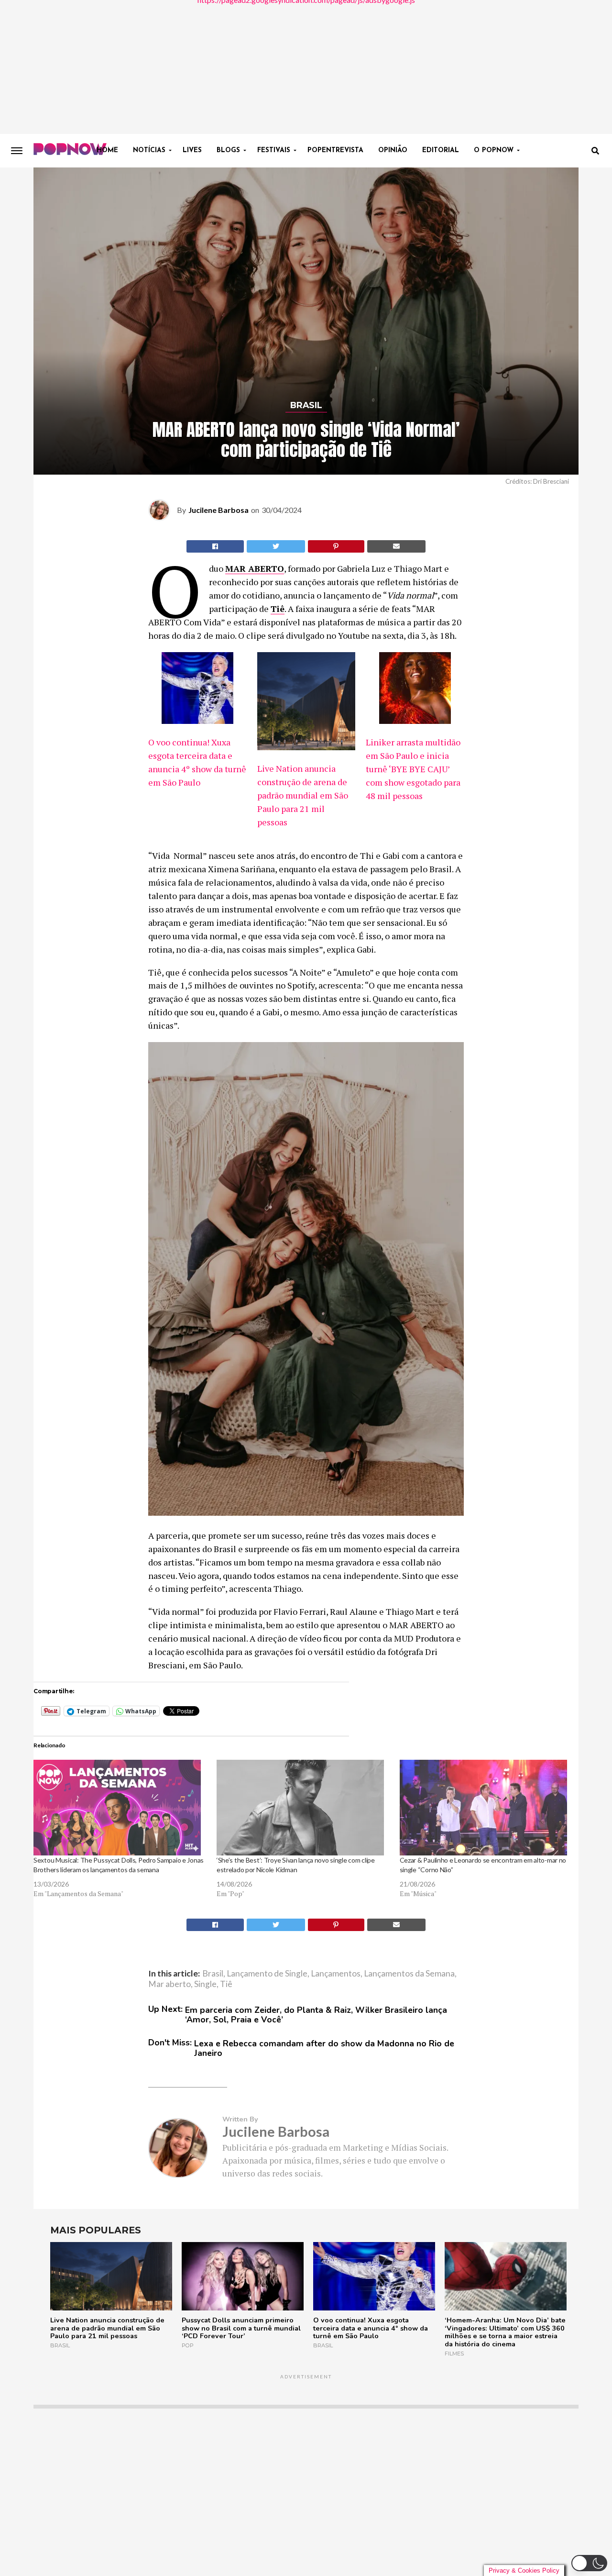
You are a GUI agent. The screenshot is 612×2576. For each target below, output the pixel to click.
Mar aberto (169, 1984)
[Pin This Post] (336, 546)
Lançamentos (336, 1974)
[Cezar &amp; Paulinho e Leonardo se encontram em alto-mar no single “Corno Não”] (486, 1808)
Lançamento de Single (267, 1974)
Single (205, 1984)
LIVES (192, 150)
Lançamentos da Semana (409, 1974)
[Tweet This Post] (276, 546)
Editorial (441, 150)
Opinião (393, 150)
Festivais (274, 150)
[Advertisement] (306, 67)
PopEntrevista (335, 150)
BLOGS (228, 150)
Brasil (213, 1974)
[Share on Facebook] (215, 546)
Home (107, 150)
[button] (589, 2563)
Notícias (149, 150)
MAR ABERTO (255, 568)
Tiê (278, 609)
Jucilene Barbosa (219, 510)
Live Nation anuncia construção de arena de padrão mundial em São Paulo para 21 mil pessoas (303, 795)
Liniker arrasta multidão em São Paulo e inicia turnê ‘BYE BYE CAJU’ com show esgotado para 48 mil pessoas (413, 769)
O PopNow (494, 150)
